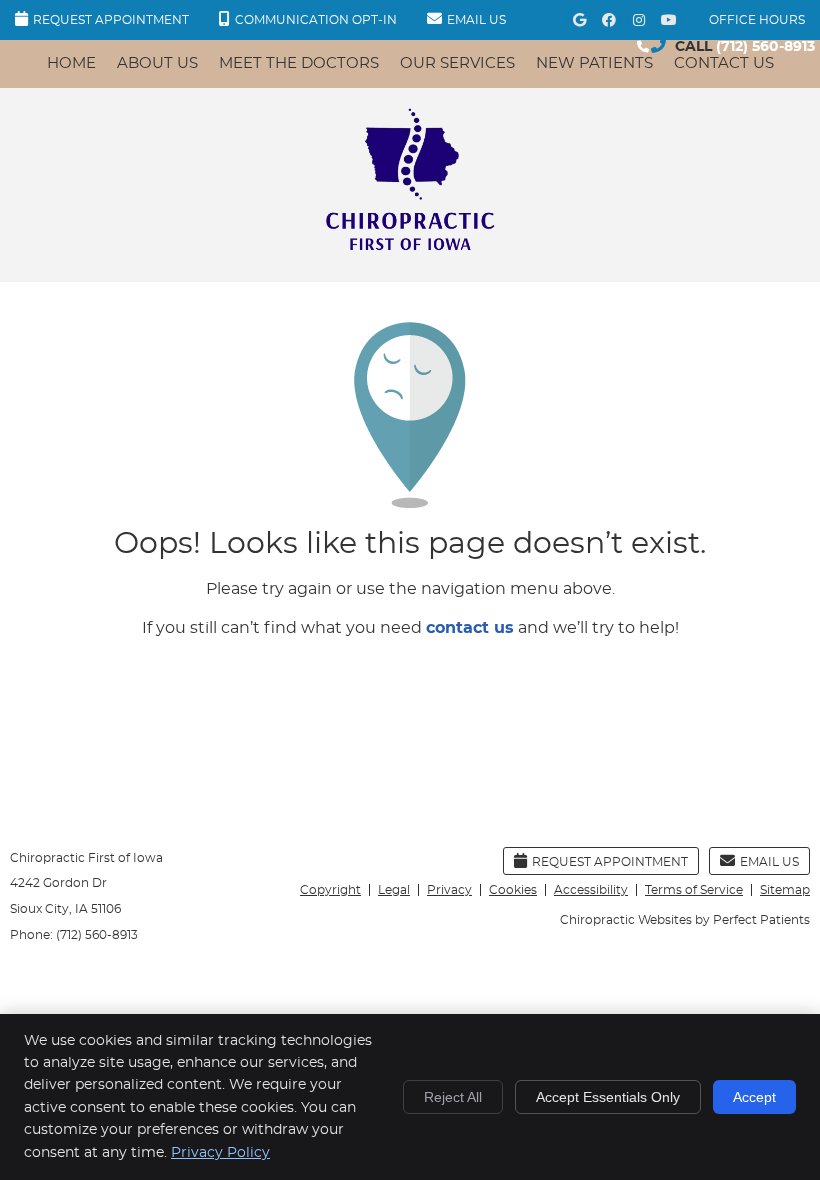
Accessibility (591, 890)
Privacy (449, 890)
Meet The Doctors (299, 63)
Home (71, 63)
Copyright (330, 890)
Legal (394, 890)
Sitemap (785, 890)
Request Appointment (111, 20)
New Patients (594, 63)
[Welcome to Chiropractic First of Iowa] (410, 249)
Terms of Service (694, 890)
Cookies (513, 890)
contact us (470, 628)
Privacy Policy (220, 1153)
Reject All (453, 1097)
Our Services (457, 63)
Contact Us (724, 63)
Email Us (476, 20)
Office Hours (757, 20)
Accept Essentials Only (608, 1097)
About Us (157, 63)
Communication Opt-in (316, 20)
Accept (754, 1097)
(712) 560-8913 (765, 47)
